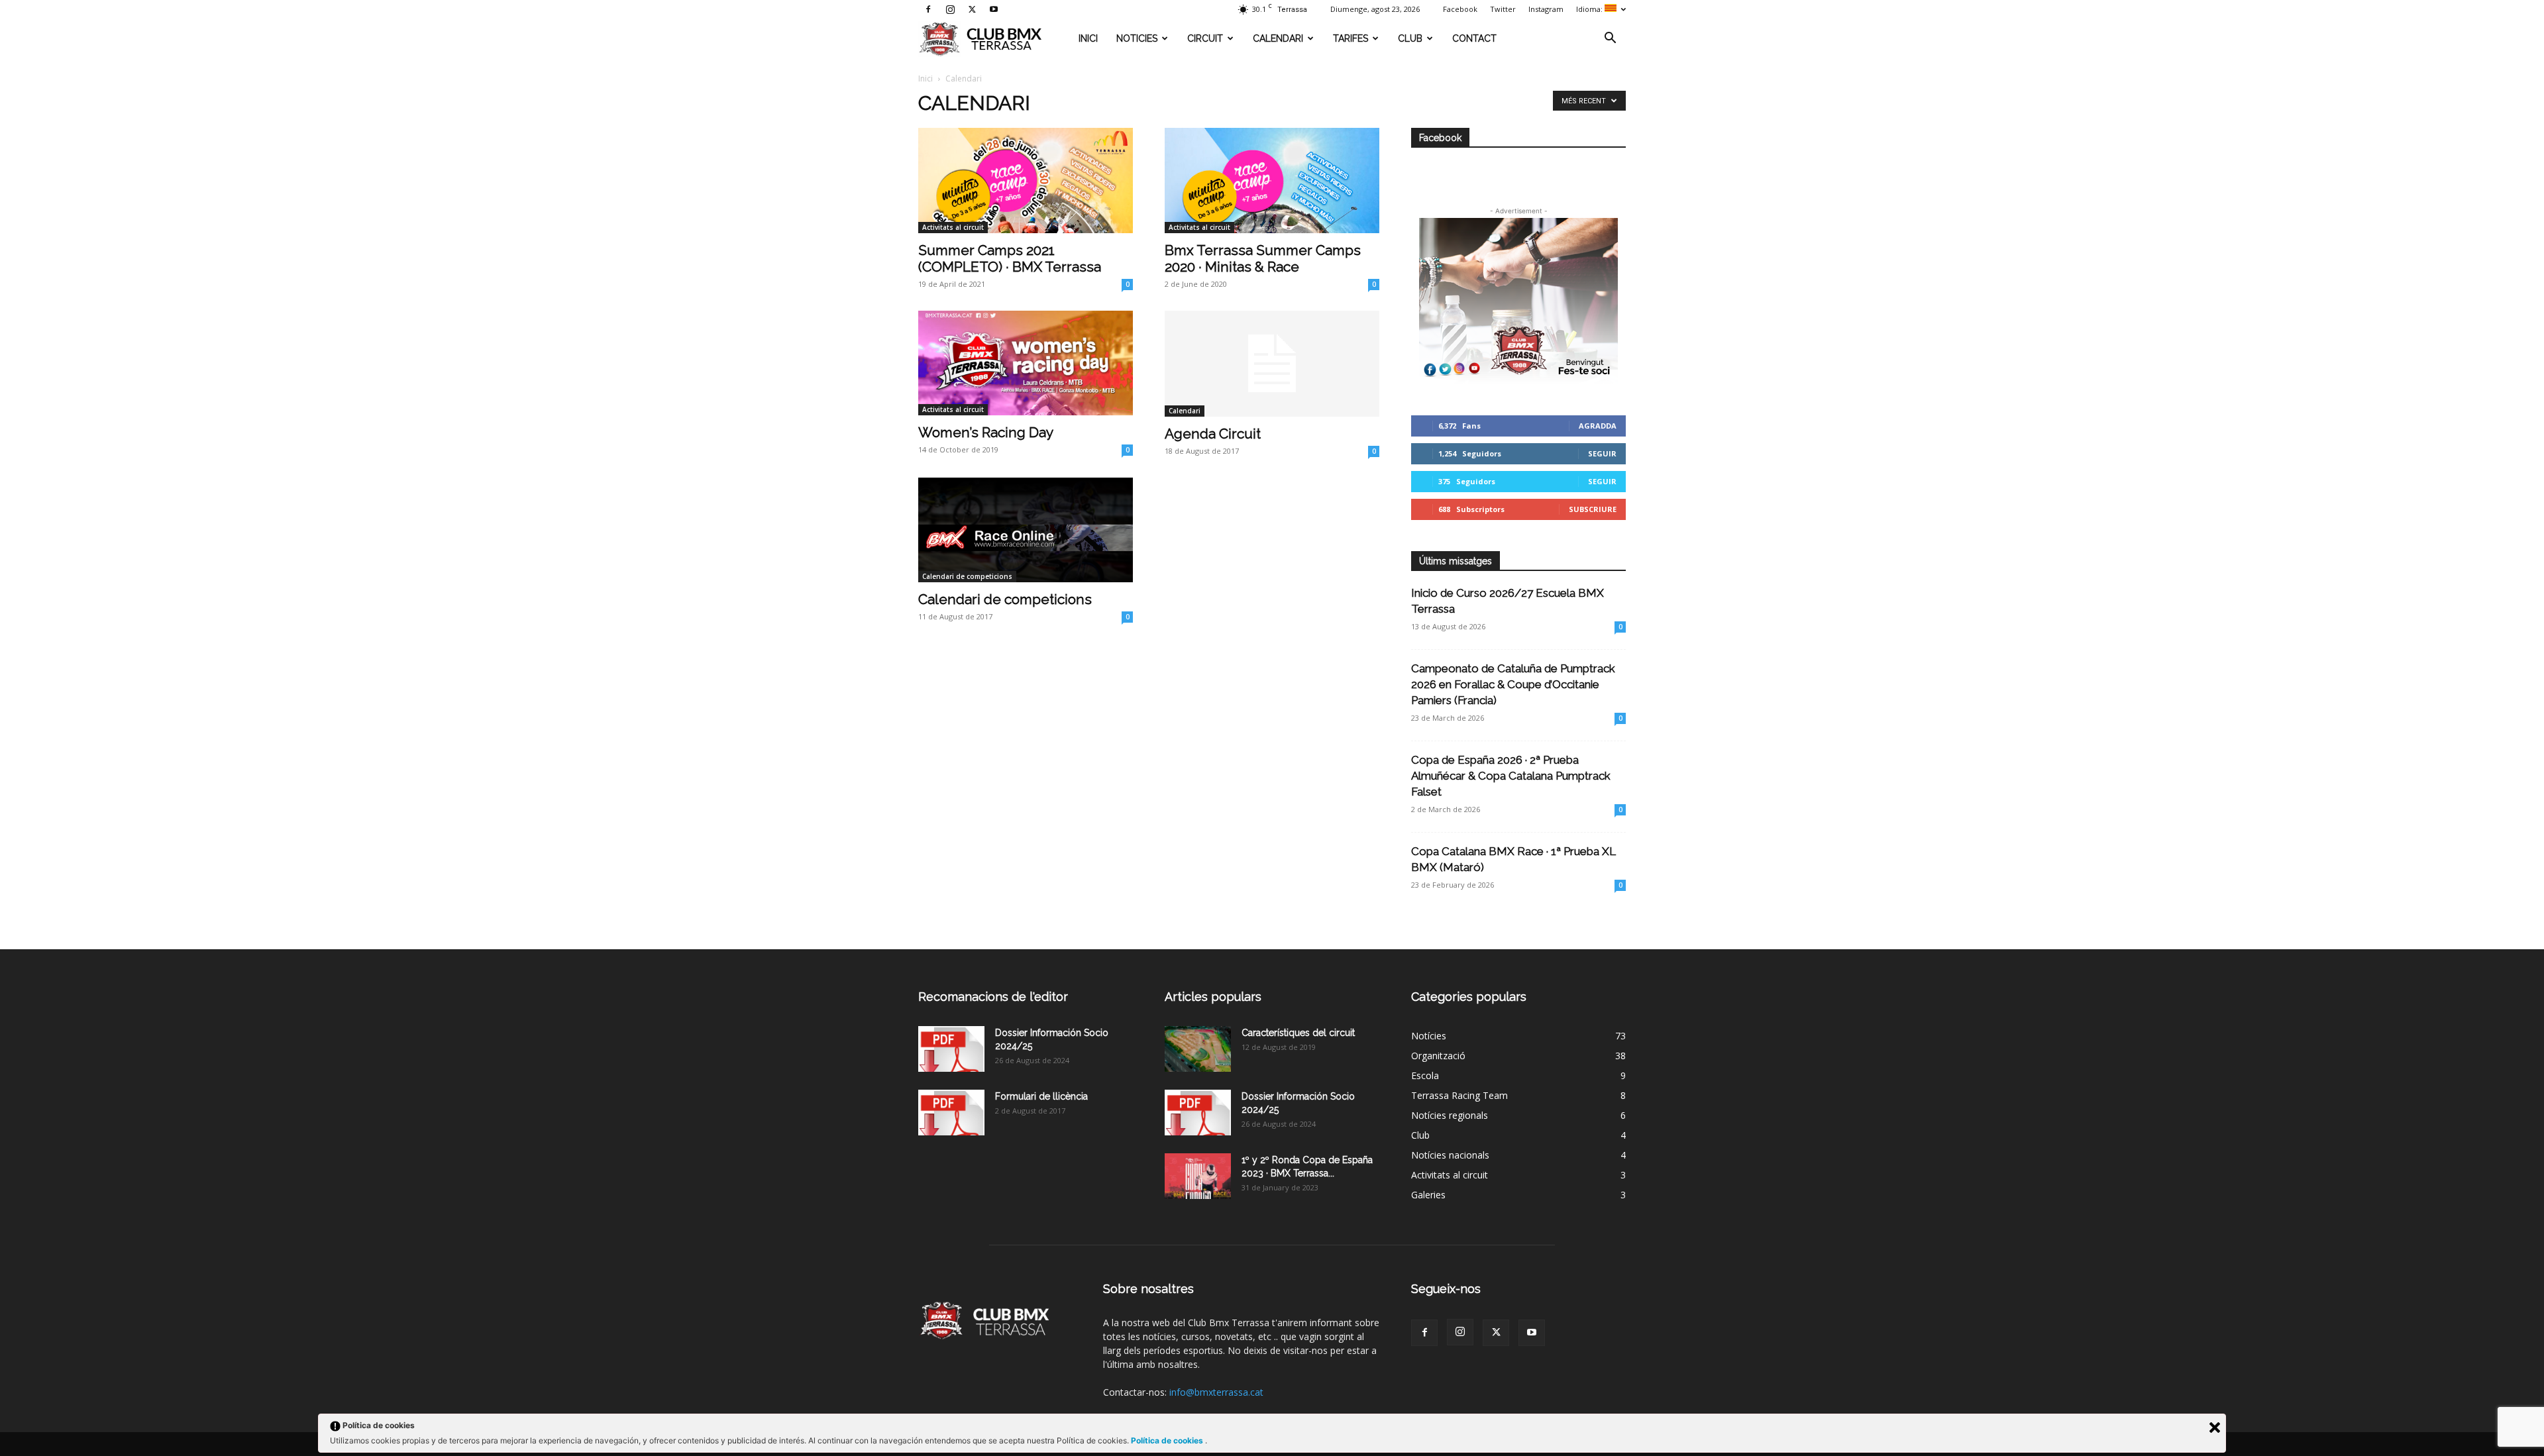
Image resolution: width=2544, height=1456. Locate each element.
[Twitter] (972, 9)
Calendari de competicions (967, 576)
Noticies (1137, 38)
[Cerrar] (2215, 1428)
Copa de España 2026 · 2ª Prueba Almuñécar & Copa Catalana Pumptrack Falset (1511, 776)
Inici (1088, 38)
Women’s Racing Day (986, 432)
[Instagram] (950, 9)
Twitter (1503, 9)
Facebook (1460, 9)
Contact (1474, 38)
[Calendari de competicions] (1026, 530)
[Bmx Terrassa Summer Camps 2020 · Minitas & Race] (1272, 181)
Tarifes (1351, 38)
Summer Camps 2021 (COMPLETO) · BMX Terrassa (1010, 258)
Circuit (1205, 38)
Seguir (1602, 453)
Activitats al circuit (953, 227)
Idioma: (1590, 9)
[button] (1610, 39)
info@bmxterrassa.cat (1216, 1392)
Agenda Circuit (1213, 434)
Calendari (1278, 38)
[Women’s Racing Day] (1026, 363)
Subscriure (1593, 509)
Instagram (1546, 9)
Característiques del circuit (1298, 1033)
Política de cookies (1168, 1440)
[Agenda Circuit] (1272, 364)
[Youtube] (994, 9)
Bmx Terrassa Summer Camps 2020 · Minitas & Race (1263, 258)
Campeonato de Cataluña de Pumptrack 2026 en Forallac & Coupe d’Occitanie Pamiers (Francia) (1513, 684)
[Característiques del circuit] (1198, 1049)
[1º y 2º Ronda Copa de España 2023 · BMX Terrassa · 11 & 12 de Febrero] (1198, 1176)
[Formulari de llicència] (951, 1113)
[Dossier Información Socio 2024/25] (951, 1049)
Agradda (1598, 426)
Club (1410, 38)
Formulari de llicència (1041, 1096)
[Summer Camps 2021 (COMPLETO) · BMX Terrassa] (1026, 181)
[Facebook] (928, 9)
